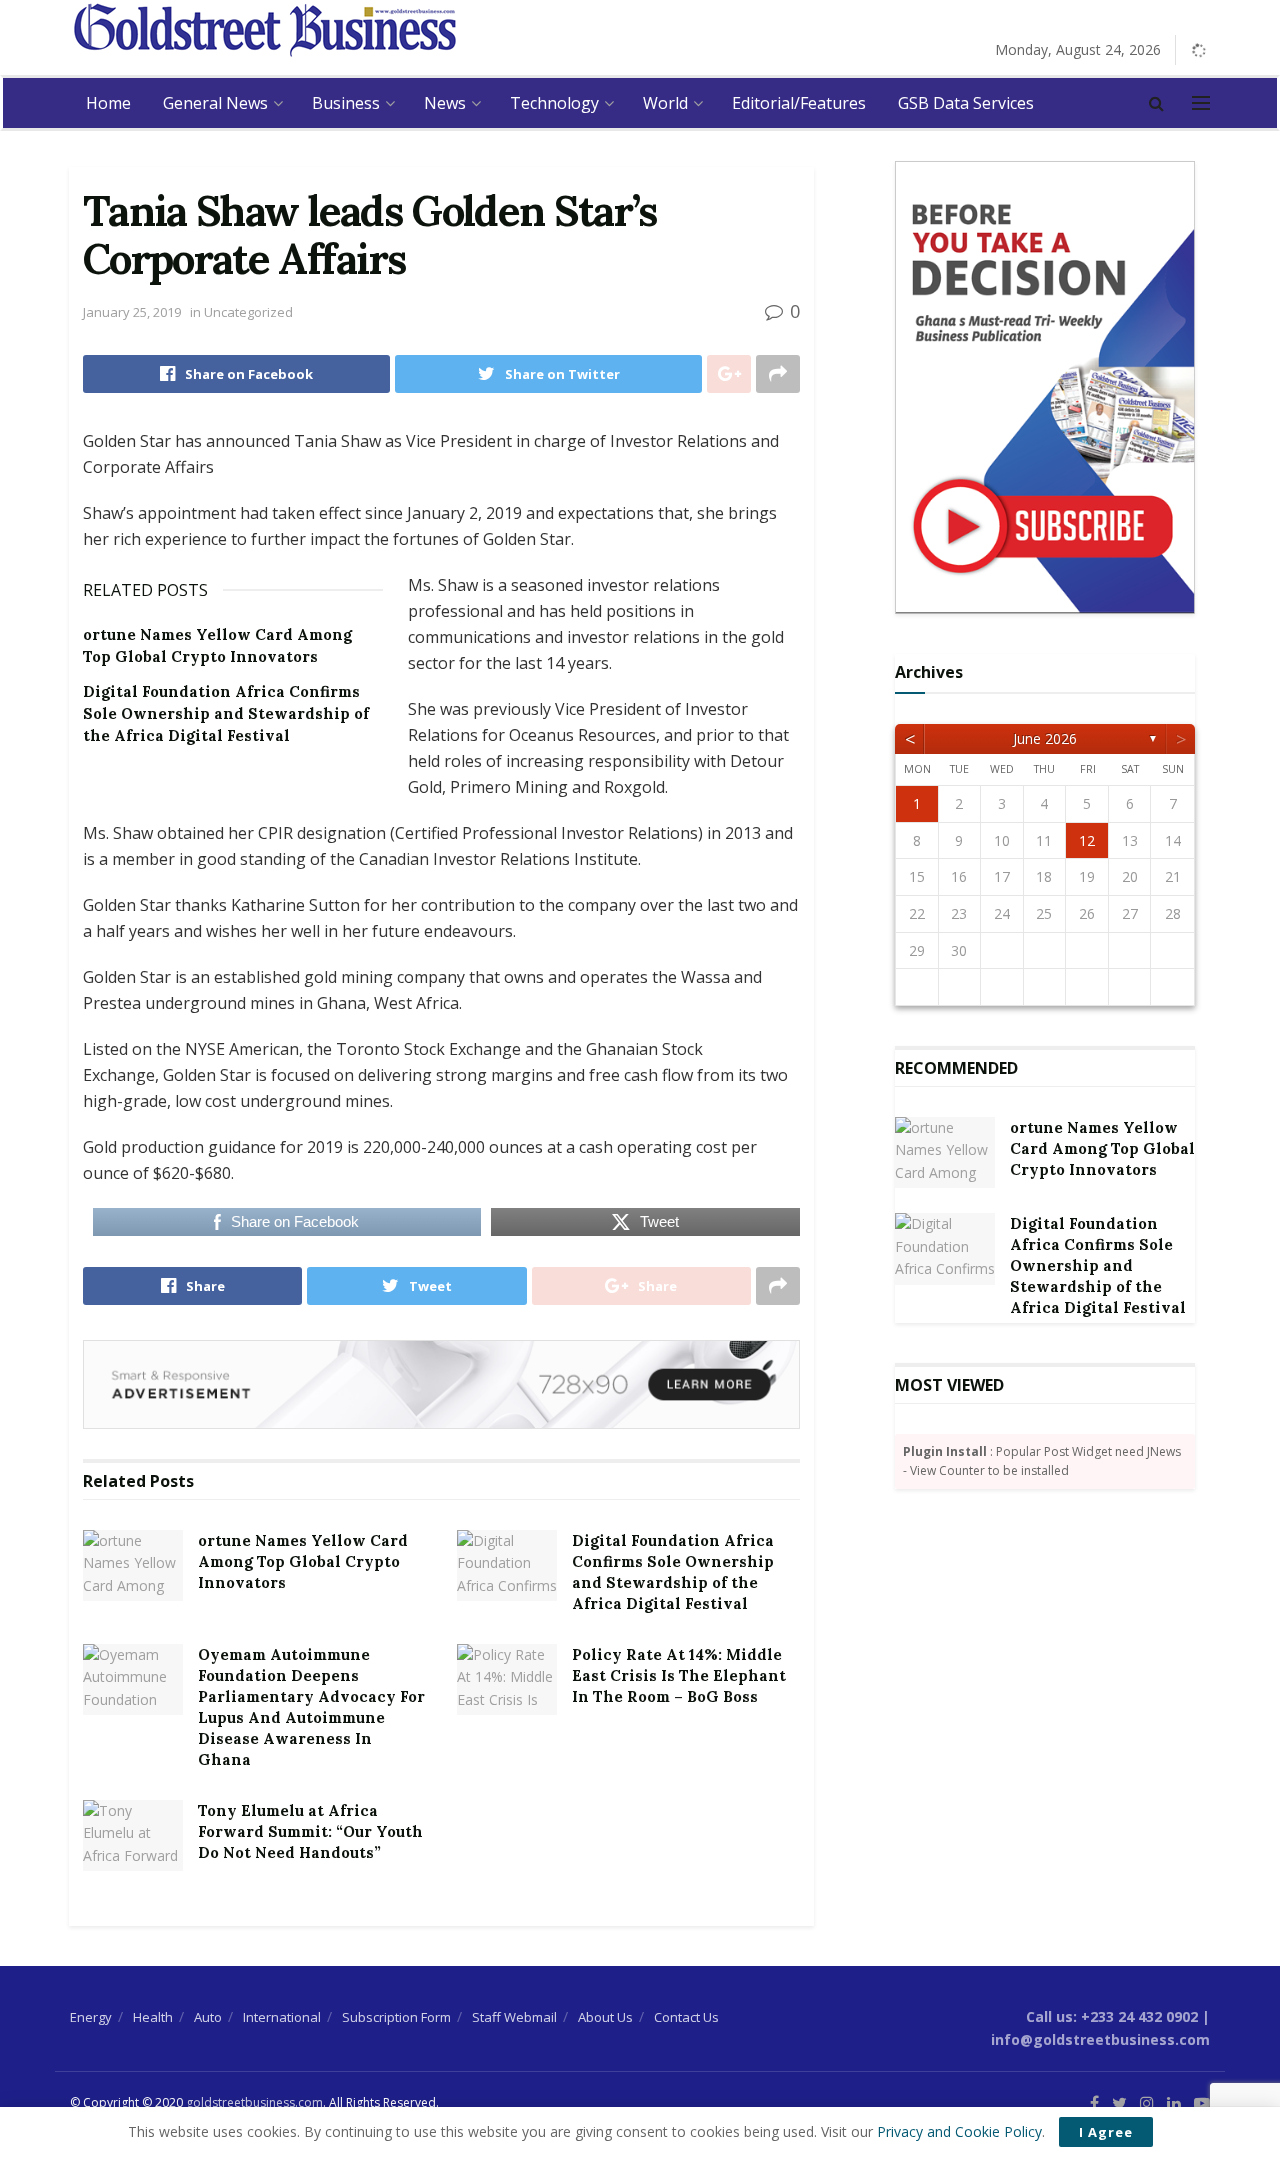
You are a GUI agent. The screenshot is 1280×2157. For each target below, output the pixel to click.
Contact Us (686, 2017)
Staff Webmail (514, 2017)
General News (215, 103)
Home (108, 103)
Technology (554, 103)
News (445, 103)
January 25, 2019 (132, 312)
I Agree (1106, 2132)
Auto (208, 2017)
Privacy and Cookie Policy (959, 2131)
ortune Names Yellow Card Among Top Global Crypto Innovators (303, 1561)
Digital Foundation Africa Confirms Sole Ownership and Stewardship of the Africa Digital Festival (226, 714)
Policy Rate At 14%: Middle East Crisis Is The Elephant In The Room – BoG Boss (679, 1675)
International (282, 2017)
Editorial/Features (799, 103)
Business (346, 103)
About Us (605, 2017)
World (665, 103)
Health (153, 2017)
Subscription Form (396, 2017)
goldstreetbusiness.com (254, 2102)
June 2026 (1045, 738)
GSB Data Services (966, 103)
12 (1087, 840)
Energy (91, 2017)
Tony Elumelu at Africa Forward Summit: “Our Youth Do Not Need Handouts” (310, 1831)
